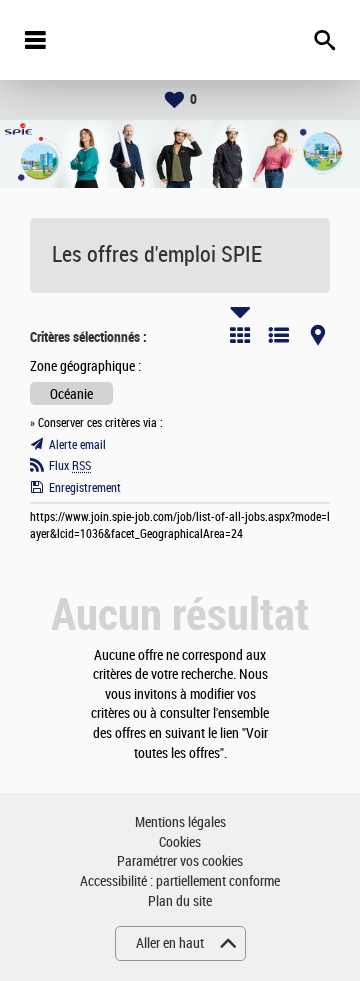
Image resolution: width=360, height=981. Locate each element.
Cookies (180, 842)
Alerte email (77, 445)
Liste (279, 335)
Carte (318, 335)
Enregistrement (85, 488)
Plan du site (180, 901)
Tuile (240, 335)
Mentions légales (180, 822)
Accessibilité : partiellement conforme (180, 881)
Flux (70, 466)
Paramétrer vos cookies (180, 861)
